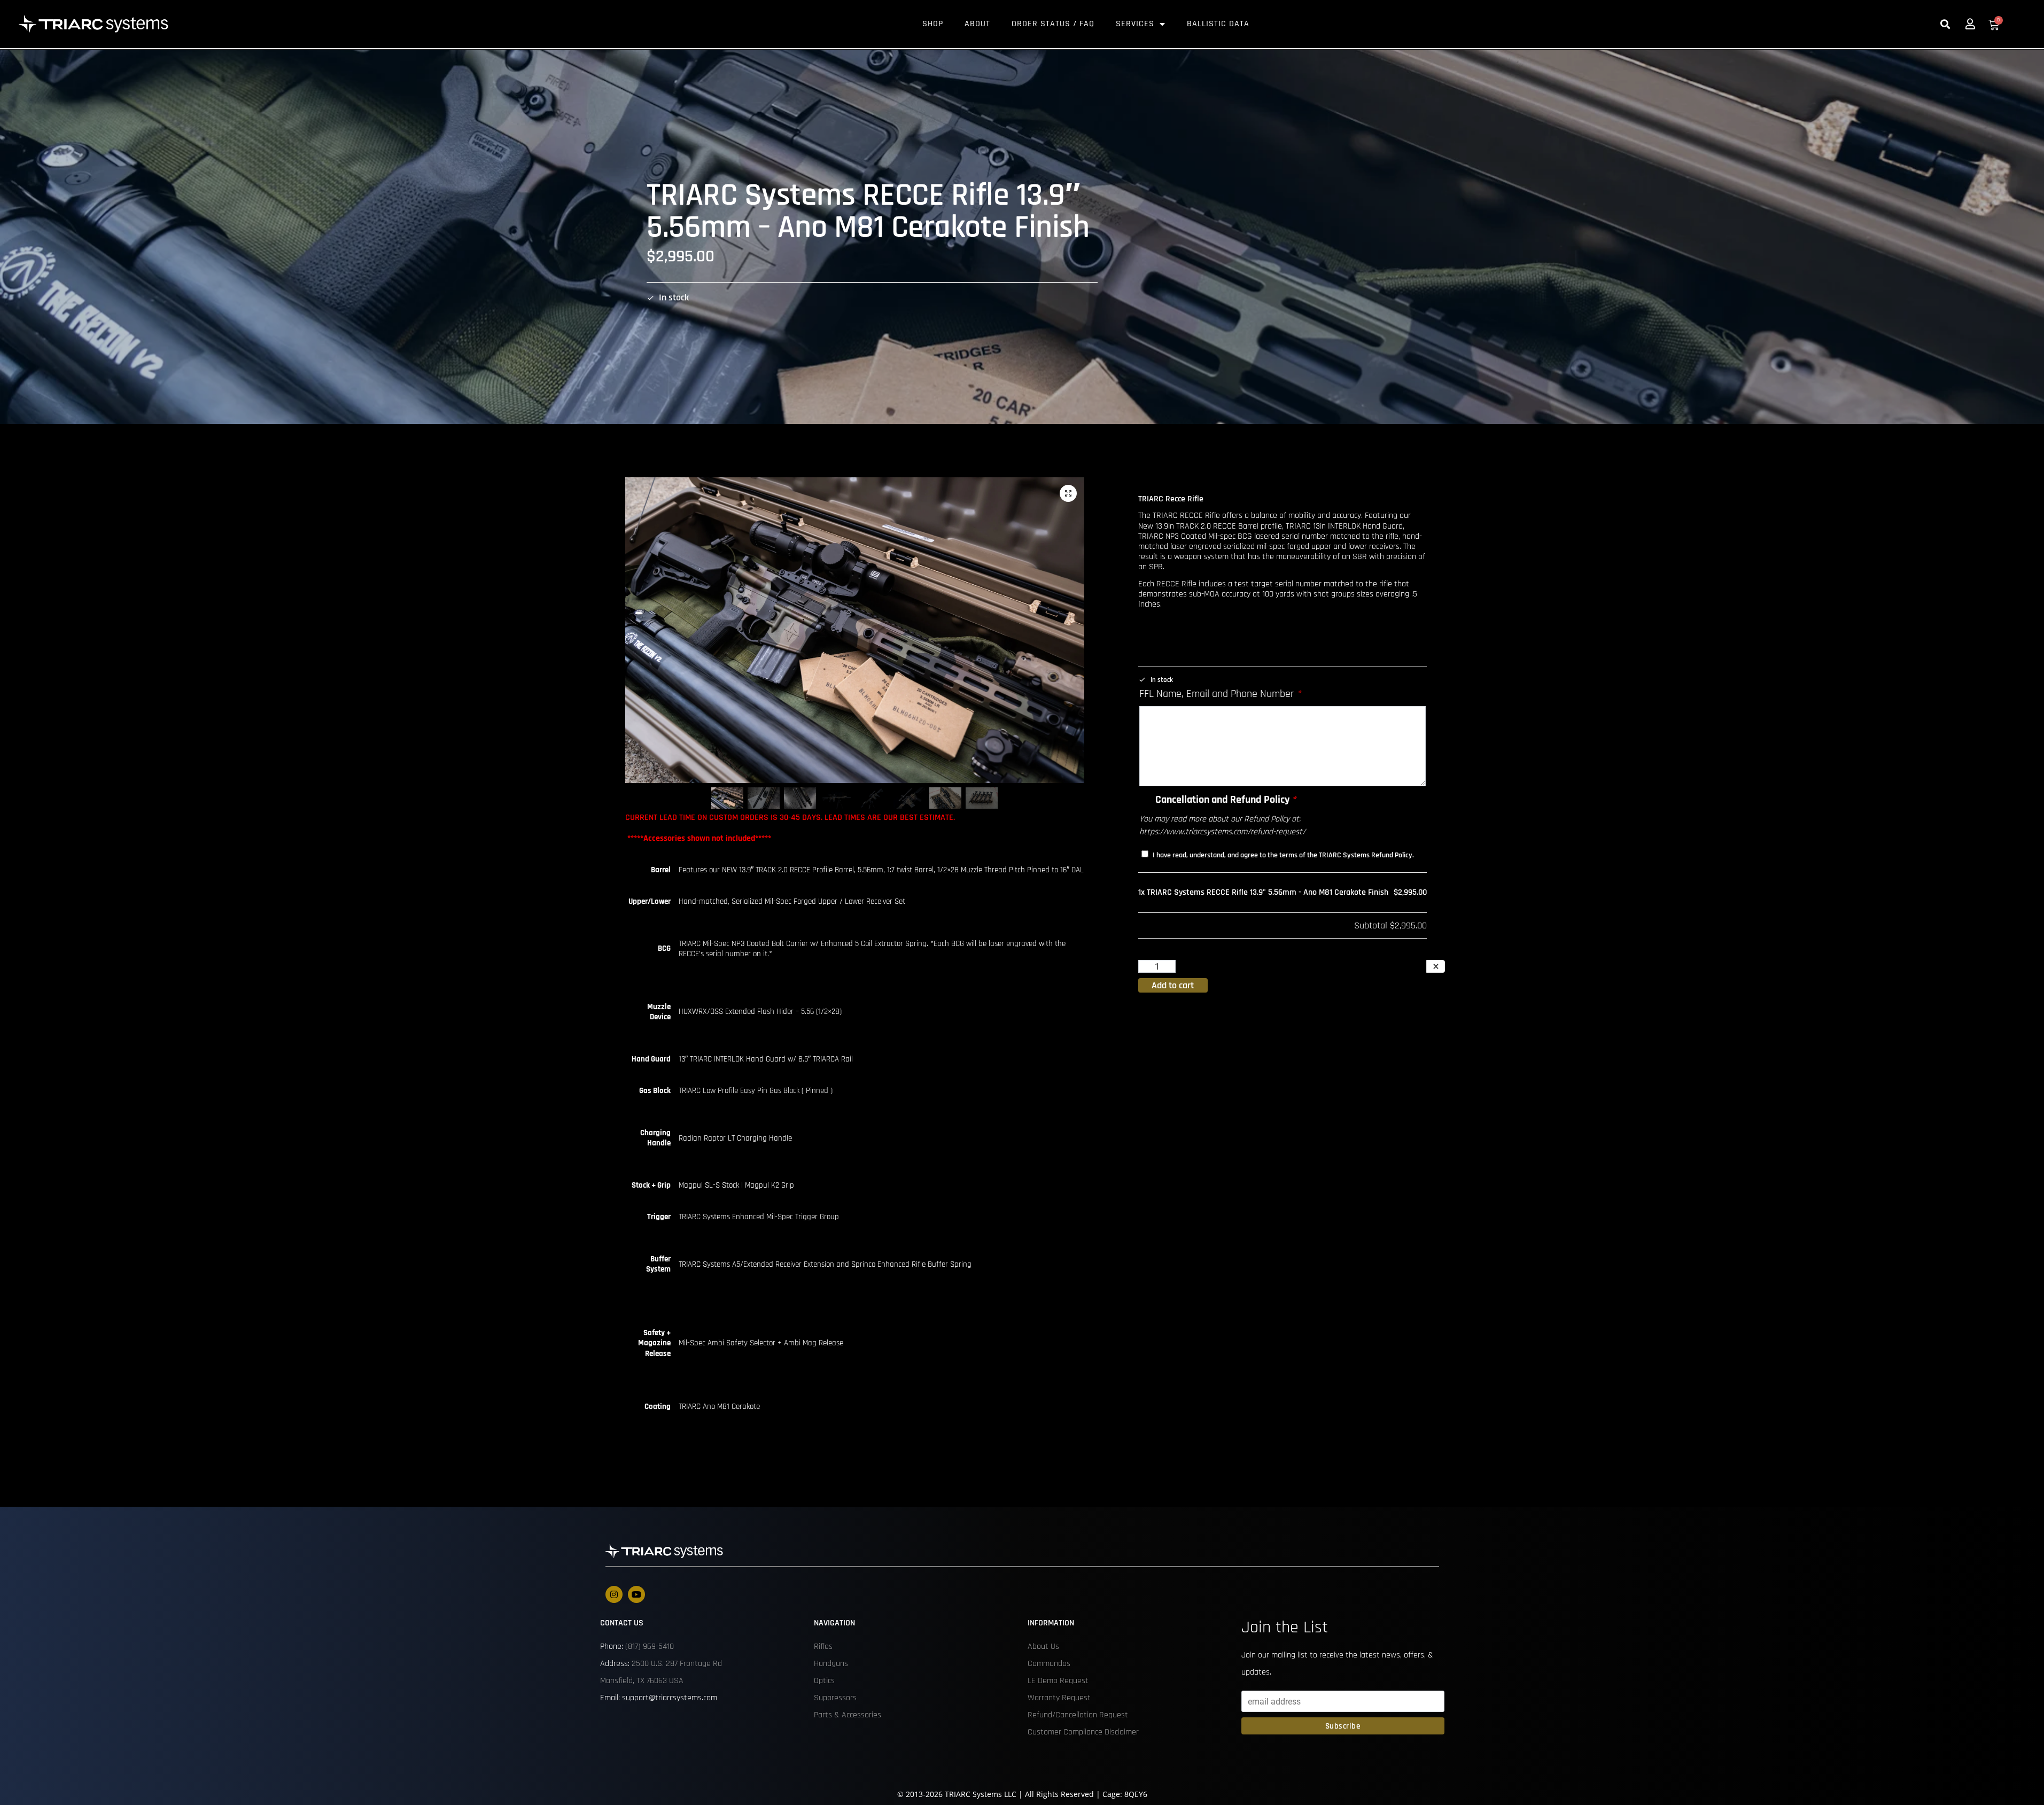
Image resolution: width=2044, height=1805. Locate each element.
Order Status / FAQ (1053, 24)
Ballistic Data (1218, 24)
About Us (1043, 1647)
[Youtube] (636, 1594)
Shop (933, 24)
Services (1135, 24)
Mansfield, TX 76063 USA (642, 1681)
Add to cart (1173, 985)
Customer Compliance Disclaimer (1083, 1732)
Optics (824, 1681)
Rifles (823, 1647)
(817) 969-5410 (650, 1647)
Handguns (831, 1664)
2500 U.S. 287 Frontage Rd (677, 1664)
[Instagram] (614, 1594)
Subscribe (1343, 1726)
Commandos (1049, 1664)
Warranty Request (1059, 1698)
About (977, 24)
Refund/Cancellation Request (1078, 1715)
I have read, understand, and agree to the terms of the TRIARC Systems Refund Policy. (1283, 855)
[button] (1945, 24)
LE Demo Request (1058, 1681)
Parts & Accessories (848, 1715)
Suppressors (835, 1698)
